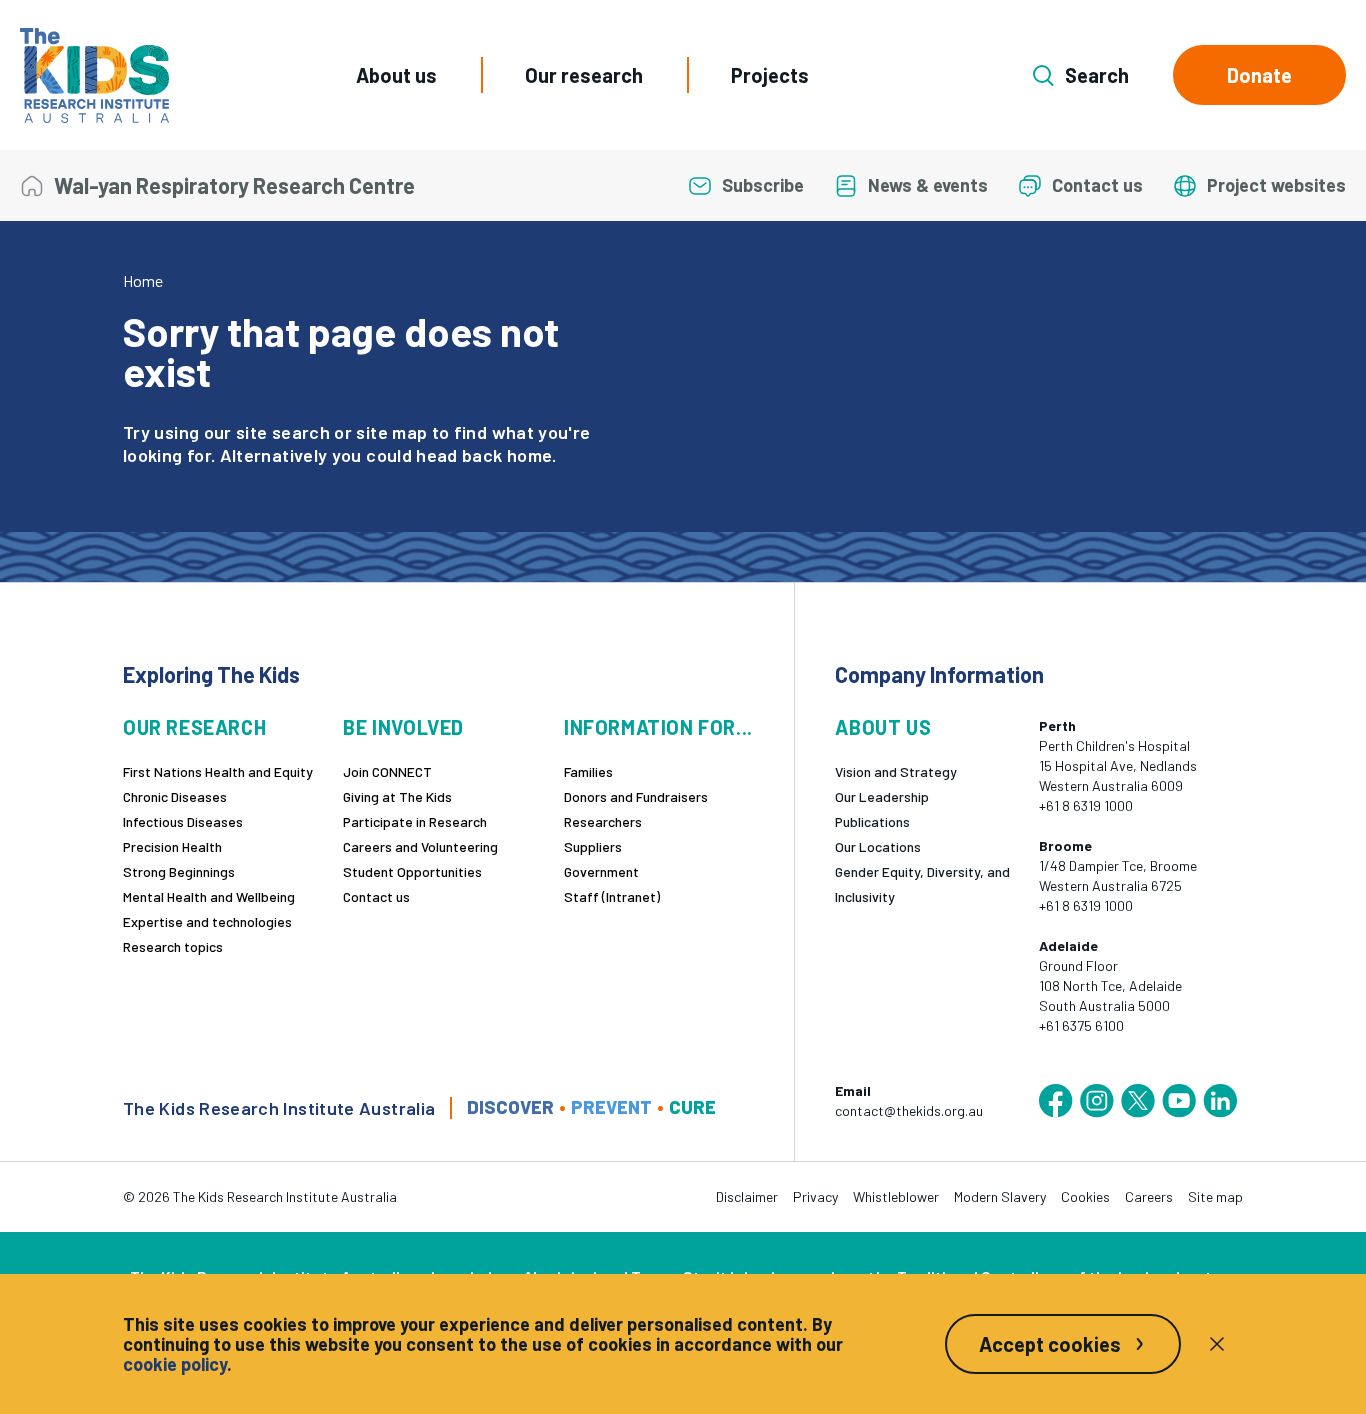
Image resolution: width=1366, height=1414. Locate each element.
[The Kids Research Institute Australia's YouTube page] (1179, 1101)
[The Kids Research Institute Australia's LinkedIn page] (1220, 1101)
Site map (1215, 1196)
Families (588, 771)
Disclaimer (747, 1196)
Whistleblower (896, 1196)
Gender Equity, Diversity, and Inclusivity (922, 884)
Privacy (815, 1196)
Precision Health (172, 846)
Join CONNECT (387, 771)
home (529, 455)
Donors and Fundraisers (636, 796)
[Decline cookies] (1217, 1344)
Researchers (603, 821)
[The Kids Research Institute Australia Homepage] (94, 75)
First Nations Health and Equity (218, 771)
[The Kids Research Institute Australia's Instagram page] (1097, 1101)
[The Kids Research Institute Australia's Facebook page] (1056, 1101)
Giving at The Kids (397, 796)
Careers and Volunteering (420, 846)
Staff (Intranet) (612, 896)
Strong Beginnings (179, 871)
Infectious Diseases (183, 821)
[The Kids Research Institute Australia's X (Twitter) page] (1138, 1101)
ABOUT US (883, 727)
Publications (872, 821)
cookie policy (175, 1364)
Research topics (173, 946)
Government (601, 871)
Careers (1149, 1196)
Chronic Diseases (175, 796)
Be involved (403, 727)
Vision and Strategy (896, 771)
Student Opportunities (412, 871)
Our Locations (878, 846)
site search (283, 432)
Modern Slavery (1000, 1196)
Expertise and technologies (207, 921)
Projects (770, 75)
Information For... (658, 727)
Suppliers (593, 846)
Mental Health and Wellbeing (209, 896)
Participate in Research (415, 821)
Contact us (376, 896)
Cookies (1085, 1196)
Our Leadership (882, 796)
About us (396, 75)
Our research (584, 75)
